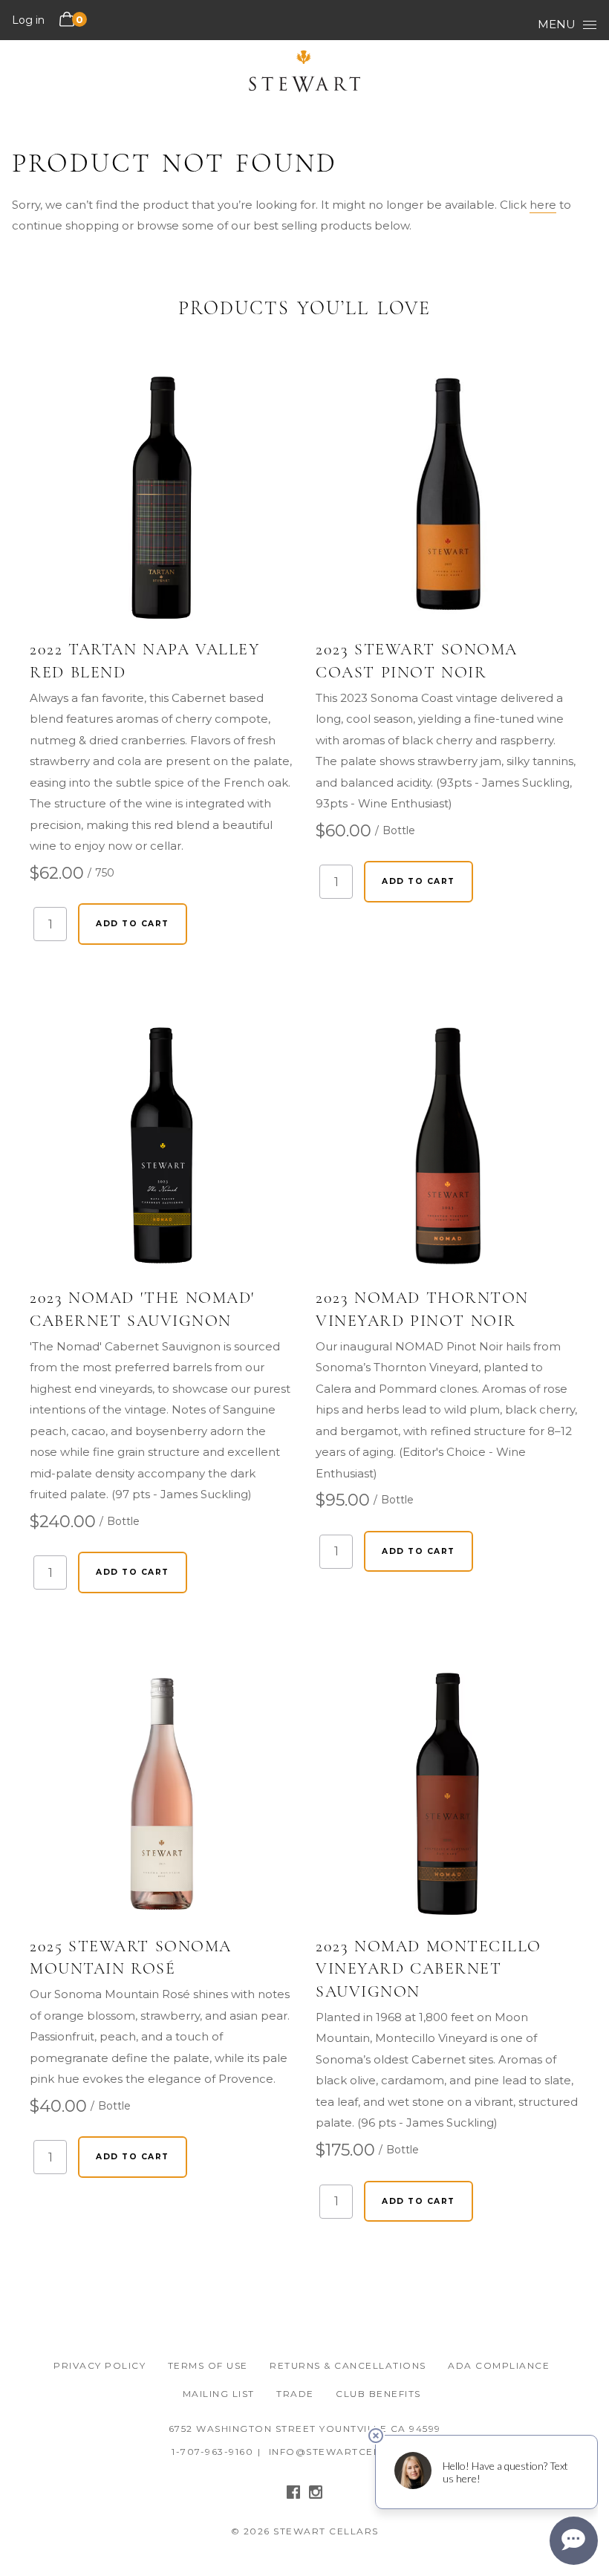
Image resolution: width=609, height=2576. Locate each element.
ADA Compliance (499, 2365)
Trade (295, 2394)
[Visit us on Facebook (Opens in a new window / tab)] (293, 2495)
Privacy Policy (100, 2365)
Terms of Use (208, 2365)
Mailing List (219, 2394)
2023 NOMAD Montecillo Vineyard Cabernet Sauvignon (429, 1969)
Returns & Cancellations (348, 2365)
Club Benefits (378, 2394)
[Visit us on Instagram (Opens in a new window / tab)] (316, 2495)
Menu (557, 24)
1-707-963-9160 (212, 2452)
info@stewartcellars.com (354, 2452)
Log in (28, 20)
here (543, 205)
